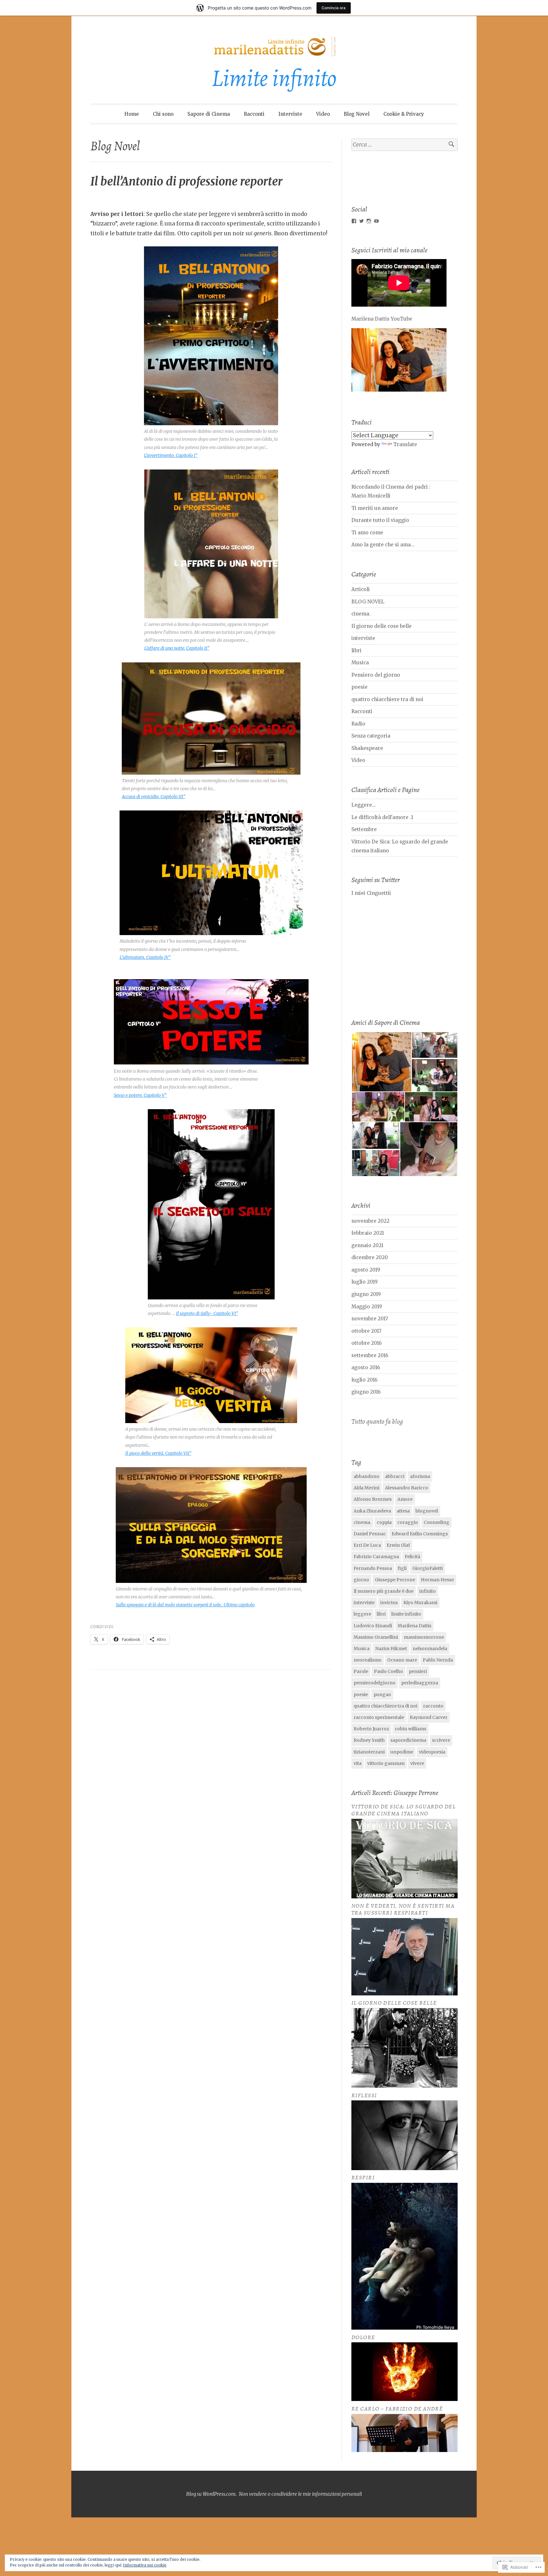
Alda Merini (366, 1488)
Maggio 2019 (367, 1307)
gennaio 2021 (367, 1245)
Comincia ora (334, 8)
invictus (389, 1603)
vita (358, 1763)
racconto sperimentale (379, 1717)
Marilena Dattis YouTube (382, 319)
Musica (360, 663)
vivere (417, 1763)
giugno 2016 (366, 1392)
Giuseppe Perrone (395, 1580)
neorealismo (368, 1660)
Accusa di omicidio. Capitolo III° (153, 797)
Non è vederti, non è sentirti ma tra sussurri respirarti (403, 1909)
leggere (362, 1614)
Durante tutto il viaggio (380, 520)
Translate (405, 444)
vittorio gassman (386, 1763)
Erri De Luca (367, 1545)
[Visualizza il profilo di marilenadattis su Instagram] (369, 221)
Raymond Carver (429, 1717)
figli (402, 1568)
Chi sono (163, 114)
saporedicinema (408, 1740)
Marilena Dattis (414, 1626)
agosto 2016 (366, 1367)
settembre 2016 (370, 1355)
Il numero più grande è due (384, 1591)
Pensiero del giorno (376, 675)
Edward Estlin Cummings (420, 1534)
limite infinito (406, 1614)
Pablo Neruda (438, 1660)
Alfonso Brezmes (373, 1499)
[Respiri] (404, 2328)
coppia (384, 1522)
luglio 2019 (365, 1282)
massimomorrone (424, 1637)
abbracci (395, 1476)
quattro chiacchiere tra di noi (387, 699)
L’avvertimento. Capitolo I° (171, 455)
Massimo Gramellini (376, 1637)
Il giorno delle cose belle (382, 626)
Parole (361, 1671)
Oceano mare (402, 1660)
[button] (381, 1062)
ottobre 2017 (366, 1331)
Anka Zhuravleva (372, 1511)
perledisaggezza (420, 1683)
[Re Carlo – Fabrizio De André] (404, 2450)
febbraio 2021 (368, 1233)
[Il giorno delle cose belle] (404, 2086)
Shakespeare (367, 748)
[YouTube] (376, 221)
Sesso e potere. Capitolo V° (140, 1095)
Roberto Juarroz (371, 1729)
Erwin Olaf (398, 1545)
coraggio (408, 1522)
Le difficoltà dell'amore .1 (382, 817)
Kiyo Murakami (420, 1603)
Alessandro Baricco (407, 1488)
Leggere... (364, 805)
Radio (358, 724)
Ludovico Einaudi (373, 1626)
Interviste (290, 114)
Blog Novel (357, 114)
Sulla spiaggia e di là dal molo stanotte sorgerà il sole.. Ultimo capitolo (185, 1605)
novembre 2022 (370, 1221)
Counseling (437, 1522)
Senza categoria (371, 736)
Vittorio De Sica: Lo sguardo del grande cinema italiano (404, 1810)
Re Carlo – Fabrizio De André (397, 2409)
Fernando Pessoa (373, 1568)
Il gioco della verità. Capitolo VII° (158, 1453)
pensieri (418, 1671)
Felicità (412, 1557)
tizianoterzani (369, 1752)
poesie (359, 687)
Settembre (364, 829)
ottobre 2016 (366, 1343)
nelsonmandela (430, 1649)
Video (323, 114)
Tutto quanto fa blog (377, 1421)
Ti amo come (367, 533)
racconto (433, 1706)
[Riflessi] (404, 2168)
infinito (427, 1591)
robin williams (411, 1729)
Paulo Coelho (388, 1671)
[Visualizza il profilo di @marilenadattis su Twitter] (362, 221)
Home (132, 114)
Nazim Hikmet (391, 1649)
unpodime (402, 1752)
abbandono (366, 1476)
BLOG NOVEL (368, 602)
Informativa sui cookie (145, 2565)
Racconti (254, 114)
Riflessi (364, 2095)
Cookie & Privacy (404, 114)
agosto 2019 (366, 1270)
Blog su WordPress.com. (211, 2494)
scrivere (441, 1740)
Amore (405, 1499)
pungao (382, 1695)
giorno (361, 1580)
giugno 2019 (366, 1294)
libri (356, 651)
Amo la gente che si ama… (383, 545)
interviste (363, 638)
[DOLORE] (404, 2399)
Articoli (361, 589)
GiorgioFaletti (427, 1568)
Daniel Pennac (370, 1534)
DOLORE (363, 2337)
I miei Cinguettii (371, 893)
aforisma (420, 1476)
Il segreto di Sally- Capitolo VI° (207, 1313)
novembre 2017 (370, 1319)
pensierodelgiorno (375, 1683)
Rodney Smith (369, 1740)
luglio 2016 (364, 1380)
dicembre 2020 (370, 1257)
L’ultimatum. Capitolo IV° (145, 957)
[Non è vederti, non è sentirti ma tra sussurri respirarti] (404, 1994)
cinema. (361, 614)
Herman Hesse (437, 1580)
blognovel (427, 1511)
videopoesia (432, 1752)
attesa (403, 1511)
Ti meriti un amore (375, 508)
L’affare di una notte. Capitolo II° (177, 648)
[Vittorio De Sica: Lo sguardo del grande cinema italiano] (404, 1897)
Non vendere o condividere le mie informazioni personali (300, 2494)
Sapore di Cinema (209, 114)
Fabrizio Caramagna (376, 1557)
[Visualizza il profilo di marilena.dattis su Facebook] (354, 221)
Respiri (363, 2177)
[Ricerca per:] (404, 145)
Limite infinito (274, 78)
